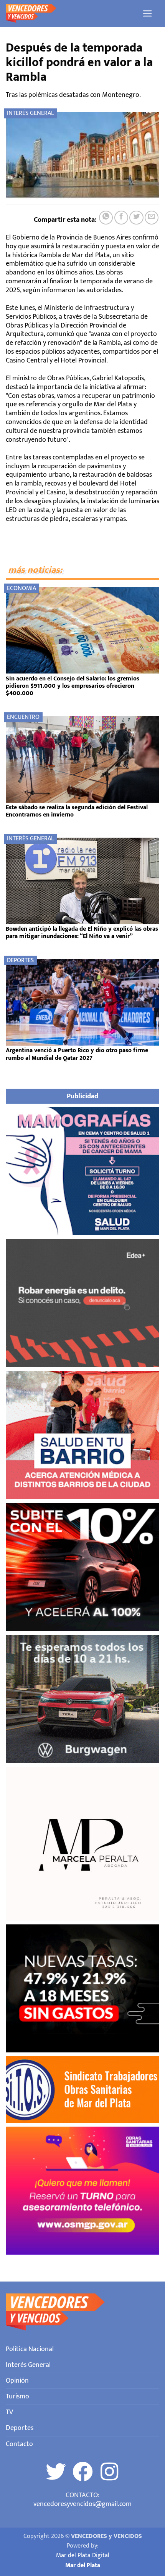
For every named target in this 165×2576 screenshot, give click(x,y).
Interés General (30, 113)
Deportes (20, 960)
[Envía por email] (152, 218)
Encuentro (23, 717)
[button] (148, 13)
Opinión (17, 2381)
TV (9, 2412)
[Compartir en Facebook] (121, 218)
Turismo (17, 2396)
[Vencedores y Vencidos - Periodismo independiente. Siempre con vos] (71, 13)
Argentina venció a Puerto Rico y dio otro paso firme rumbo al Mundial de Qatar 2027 (77, 1054)
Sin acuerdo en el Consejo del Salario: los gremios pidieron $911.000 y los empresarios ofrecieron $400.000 (73, 686)
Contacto (19, 2444)
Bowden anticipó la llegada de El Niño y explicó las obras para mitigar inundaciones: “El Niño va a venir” (82, 933)
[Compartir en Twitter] (136, 218)
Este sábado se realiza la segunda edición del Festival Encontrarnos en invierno (77, 811)
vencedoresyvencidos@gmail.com (82, 2504)
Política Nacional (30, 2349)
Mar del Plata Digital (83, 2555)
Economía (21, 588)
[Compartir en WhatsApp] (106, 218)
